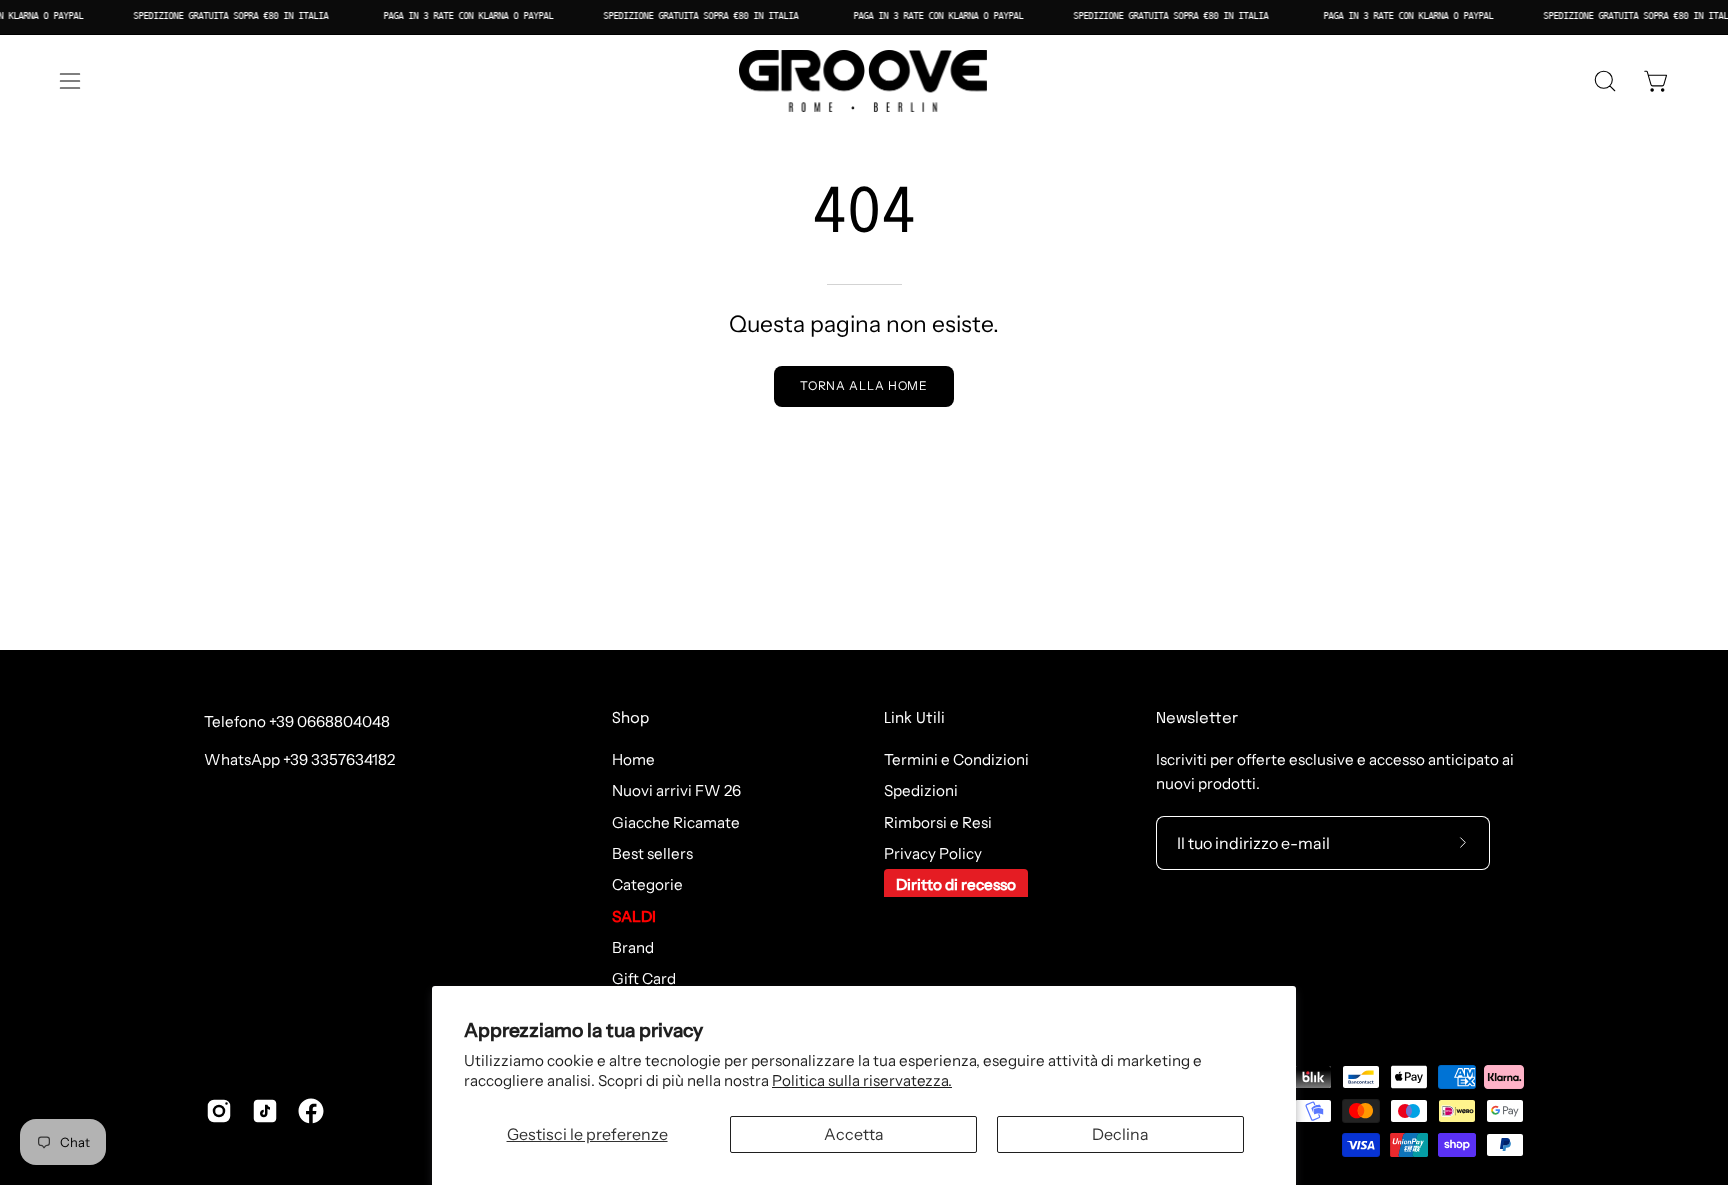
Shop (630, 719)
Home (633, 759)
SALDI (634, 916)
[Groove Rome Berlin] (864, 81)
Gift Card (644, 979)
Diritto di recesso (956, 885)
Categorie (647, 885)
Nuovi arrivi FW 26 (676, 791)
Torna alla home (864, 385)
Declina (1120, 1134)
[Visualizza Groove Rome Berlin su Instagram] (219, 1111)
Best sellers (652, 853)
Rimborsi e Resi (938, 822)
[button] (1605, 81)
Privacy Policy (933, 853)
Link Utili (914, 719)
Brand (633, 947)
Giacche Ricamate (676, 822)
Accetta (854, 1134)
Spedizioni (921, 791)
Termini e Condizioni (956, 759)
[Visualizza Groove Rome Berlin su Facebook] (311, 1111)
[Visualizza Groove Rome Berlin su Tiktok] (265, 1111)
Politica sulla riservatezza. (862, 1080)
